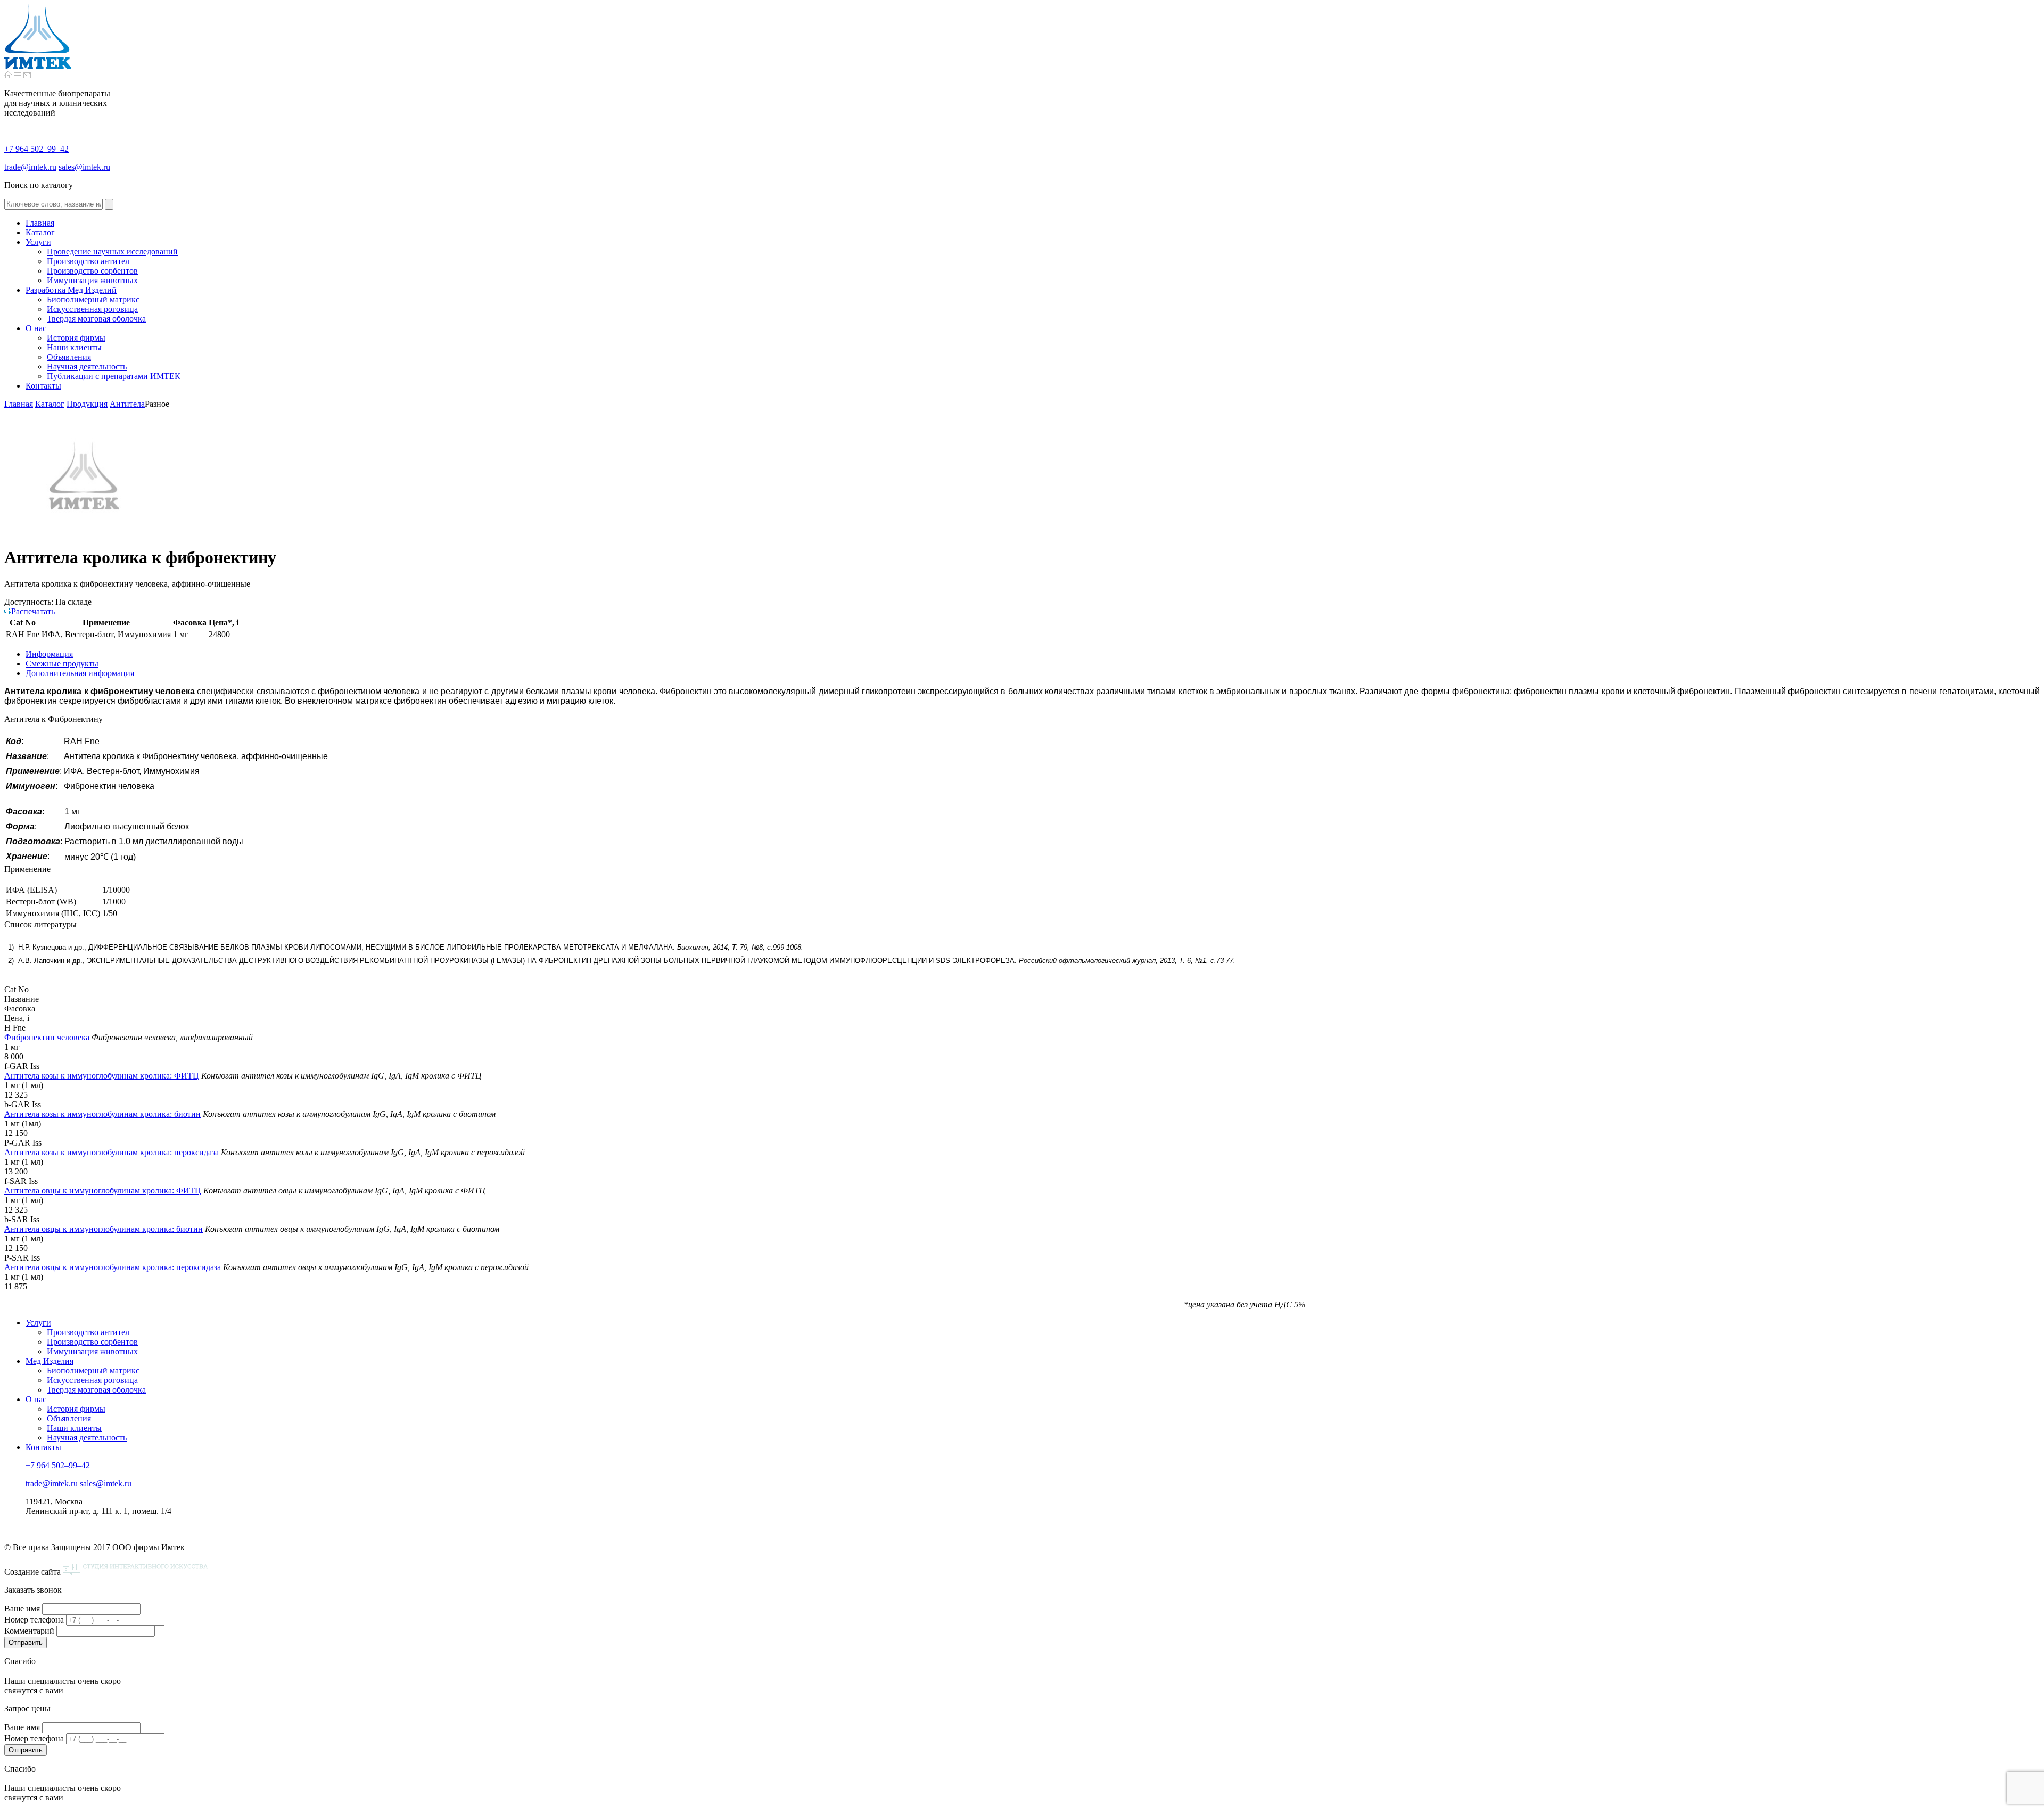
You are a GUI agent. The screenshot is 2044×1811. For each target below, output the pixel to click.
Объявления (69, 1418)
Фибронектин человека (47, 1037)
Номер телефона (34, 1620)
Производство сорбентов (92, 1342)
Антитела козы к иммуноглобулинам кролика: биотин (102, 1114)
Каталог (50, 404)
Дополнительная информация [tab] (80, 673)
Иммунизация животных (92, 1351)
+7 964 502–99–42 (36, 149)
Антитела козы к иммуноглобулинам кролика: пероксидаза (112, 1152)
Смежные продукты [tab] (62, 664)
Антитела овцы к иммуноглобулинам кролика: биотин (104, 1229)
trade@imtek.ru (30, 167)
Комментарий (29, 1631)
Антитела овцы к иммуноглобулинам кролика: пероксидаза (113, 1267)
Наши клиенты (74, 1428)
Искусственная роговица (92, 1380)
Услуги (38, 1323)
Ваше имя (22, 1608)
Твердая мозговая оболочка (96, 1390)
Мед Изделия (50, 1361)
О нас (36, 1399)
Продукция (87, 404)
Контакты (43, 1447)
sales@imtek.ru (84, 167)
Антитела (127, 404)
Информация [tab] (49, 654)
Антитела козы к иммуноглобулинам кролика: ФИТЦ (102, 1076)
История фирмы (76, 1409)
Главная (19, 404)
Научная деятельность (87, 1438)
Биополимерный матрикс (93, 1370)
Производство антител (88, 1332)
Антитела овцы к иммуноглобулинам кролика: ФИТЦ (103, 1191)
